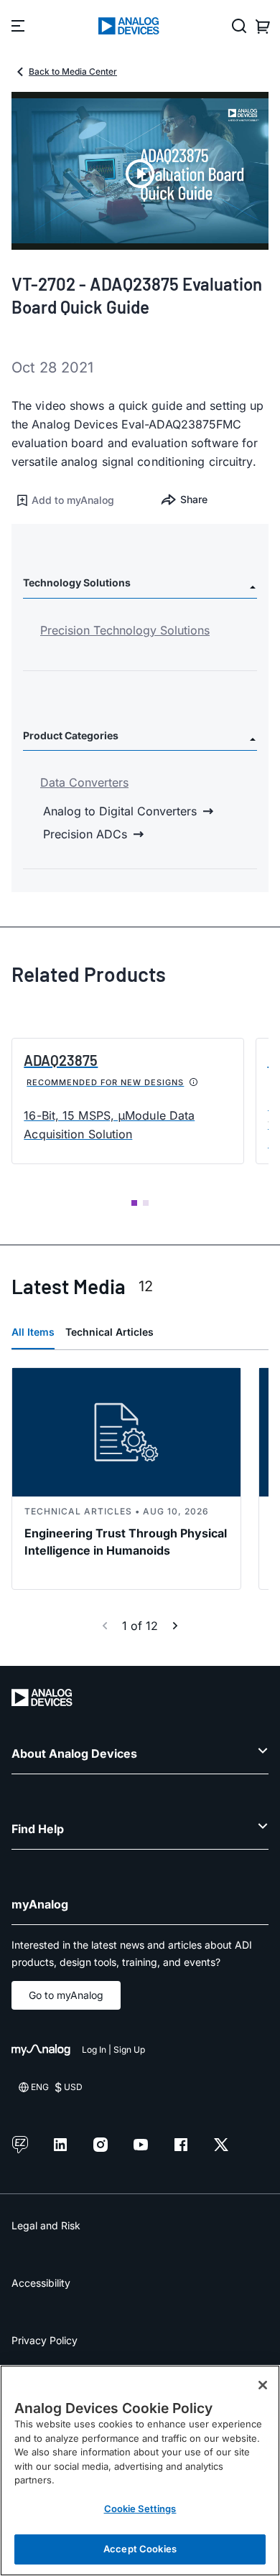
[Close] (263, 2385)
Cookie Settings (140, 2509)
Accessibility (41, 2283)
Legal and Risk (46, 2225)
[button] (76, 500)
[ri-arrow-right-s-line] (175, 1626)
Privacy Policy (45, 2340)
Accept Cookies (140, 2549)
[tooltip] (194, 1082)
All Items (33, 1332)
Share (194, 499)
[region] (140, 2470)
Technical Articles (109, 1332)
